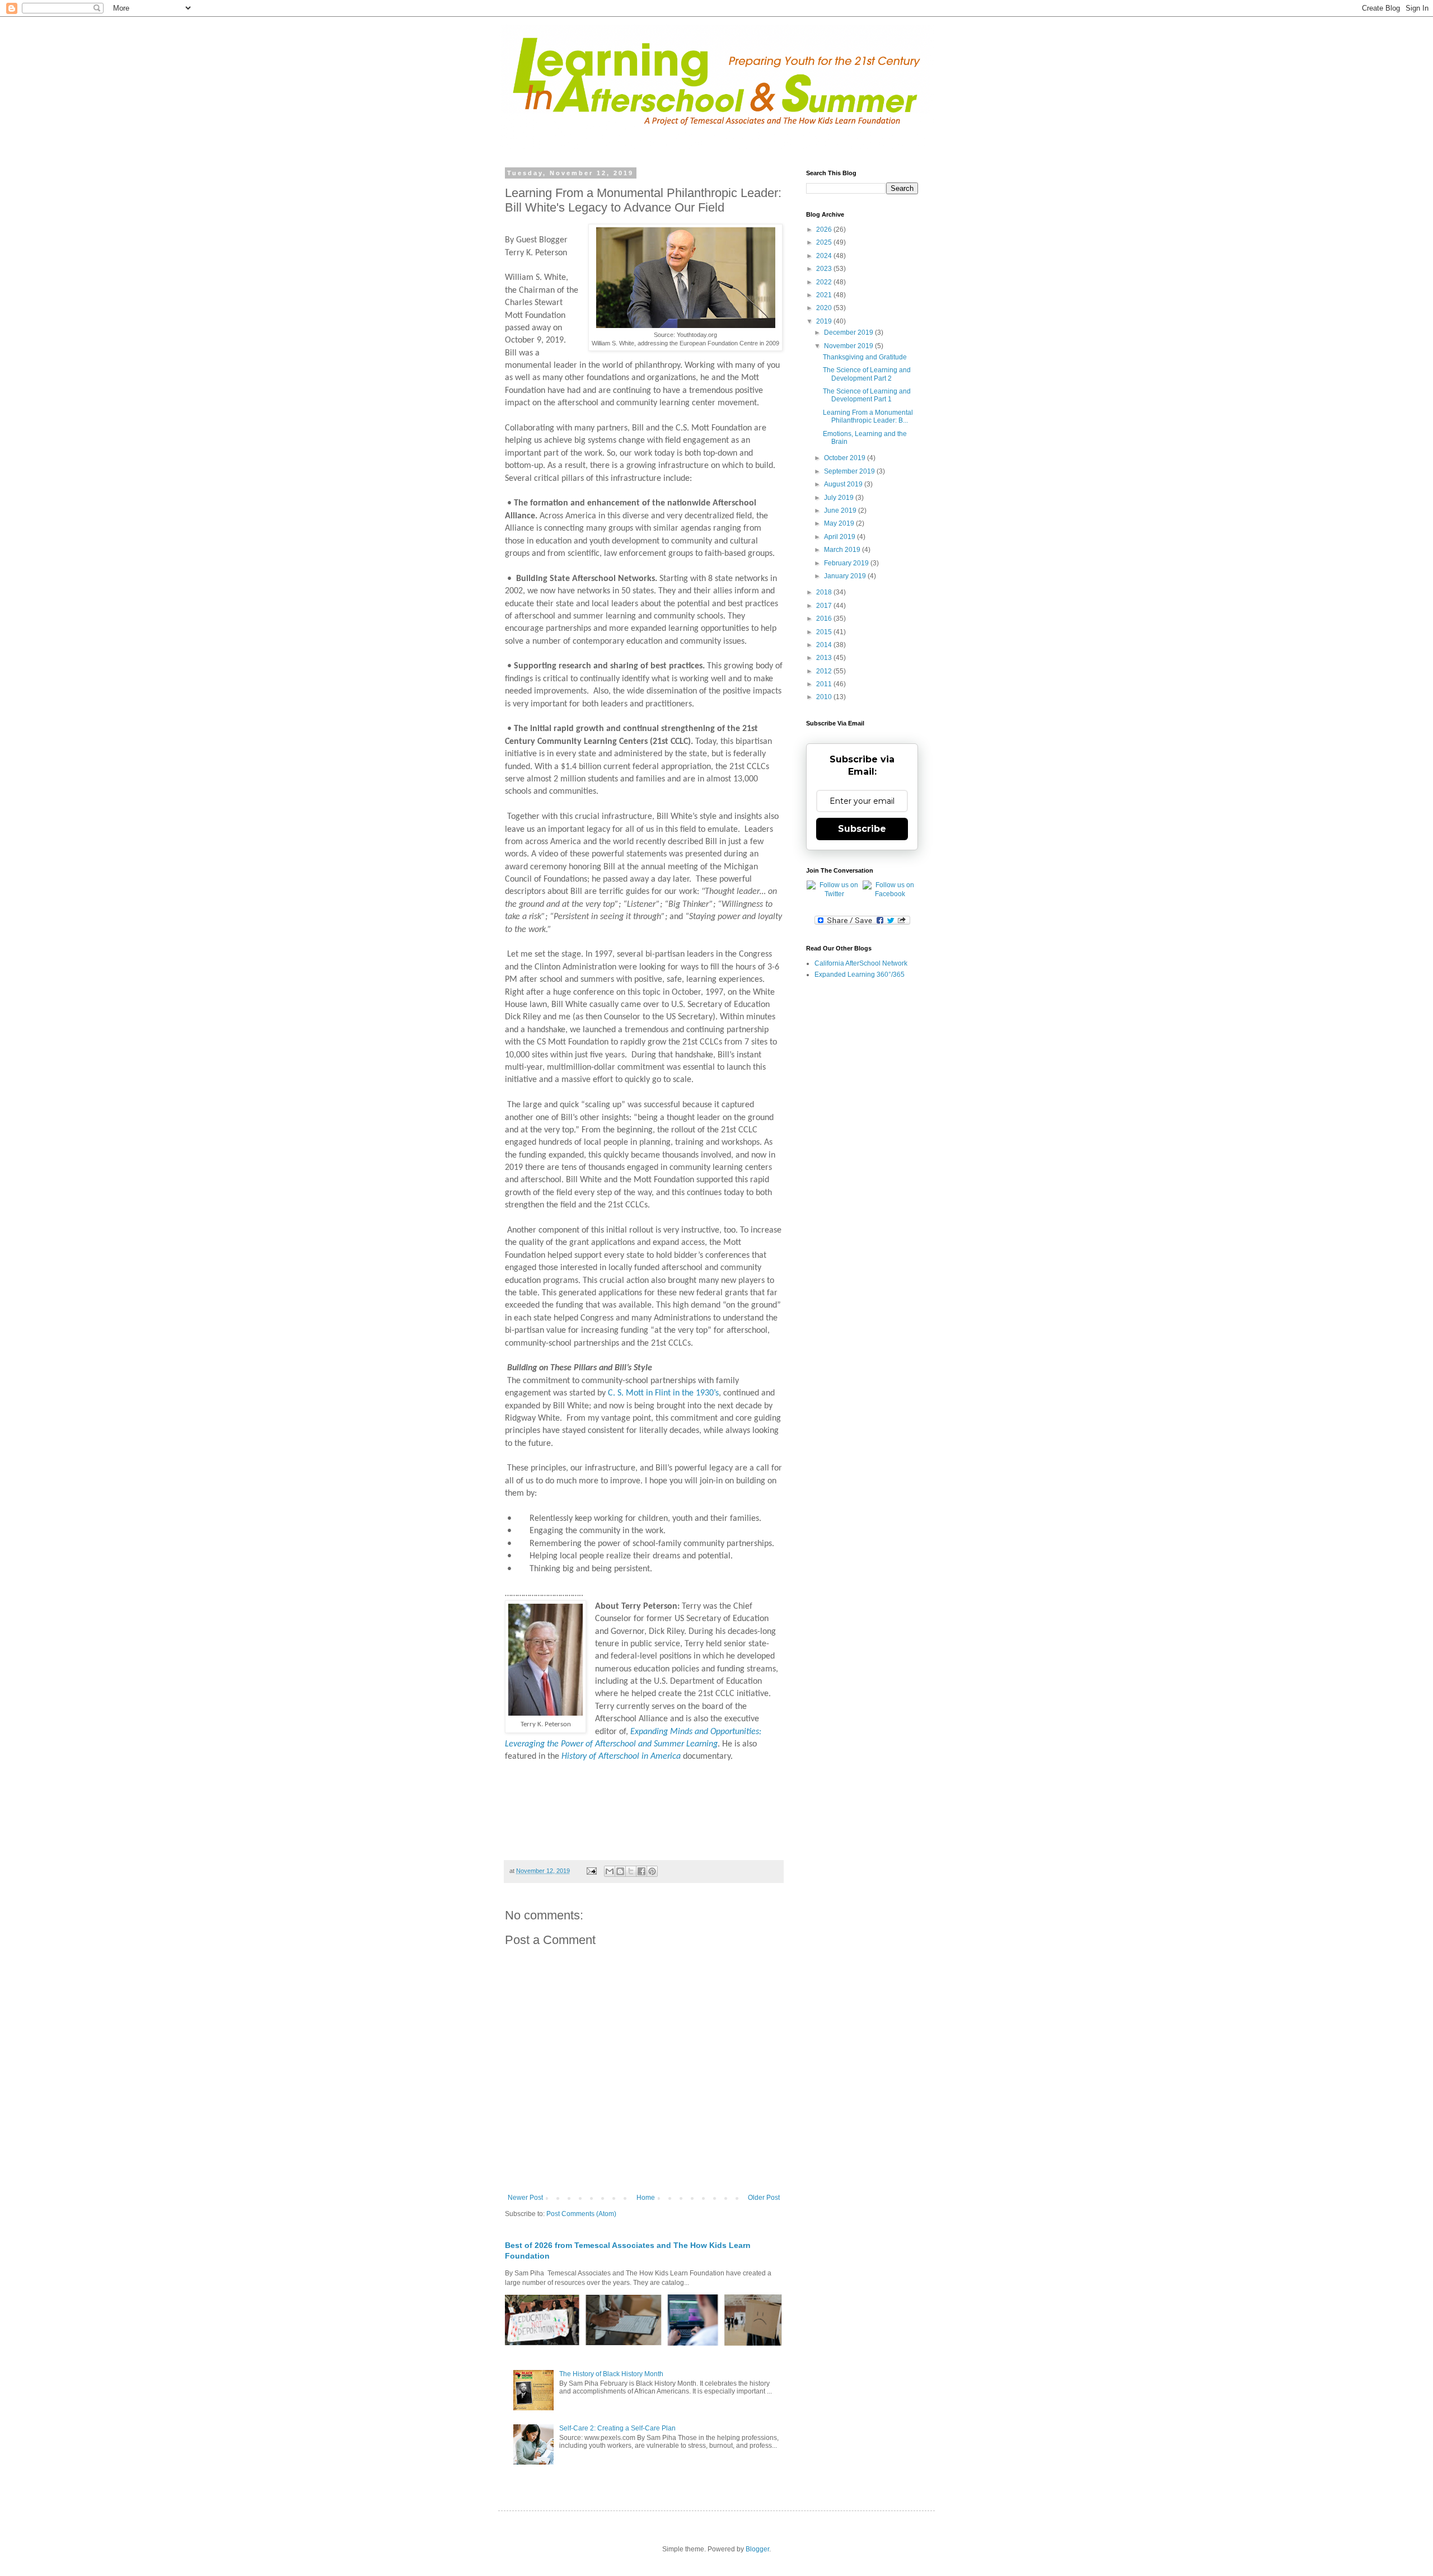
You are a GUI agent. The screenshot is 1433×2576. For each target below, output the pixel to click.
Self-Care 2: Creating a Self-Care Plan (617, 2428)
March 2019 (843, 550)
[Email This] (610, 1871)
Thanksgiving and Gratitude (865, 357)
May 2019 (840, 523)
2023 (825, 269)
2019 (825, 321)
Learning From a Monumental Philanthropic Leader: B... (868, 416)
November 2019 (849, 346)
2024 (825, 256)
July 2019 (840, 498)
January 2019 (846, 576)
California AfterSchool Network (861, 963)
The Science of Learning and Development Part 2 (867, 374)
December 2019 (849, 332)
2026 (825, 230)
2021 (825, 295)
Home (646, 2198)
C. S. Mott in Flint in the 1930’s (663, 1393)
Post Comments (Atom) (581, 2214)
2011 (825, 684)
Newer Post (525, 2198)
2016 (825, 619)
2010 (825, 697)
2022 (825, 282)
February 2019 (847, 563)
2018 (825, 592)
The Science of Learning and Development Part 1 (867, 395)
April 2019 (840, 537)
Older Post (764, 2198)
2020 (825, 308)
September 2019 (850, 471)
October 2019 (846, 458)
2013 (825, 658)
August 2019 (844, 484)
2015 (825, 632)
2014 (825, 645)
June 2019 (841, 510)
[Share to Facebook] (641, 1871)
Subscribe (862, 829)
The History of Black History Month (611, 2374)
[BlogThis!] (620, 1871)
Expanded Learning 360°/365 (860, 975)
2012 (825, 671)
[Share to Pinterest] (652, 1871)
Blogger (757, 2549)
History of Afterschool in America (621, 1757)
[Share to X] (631, 1871)
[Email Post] (591, 1871)
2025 (825, 242)
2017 (825, 606)
